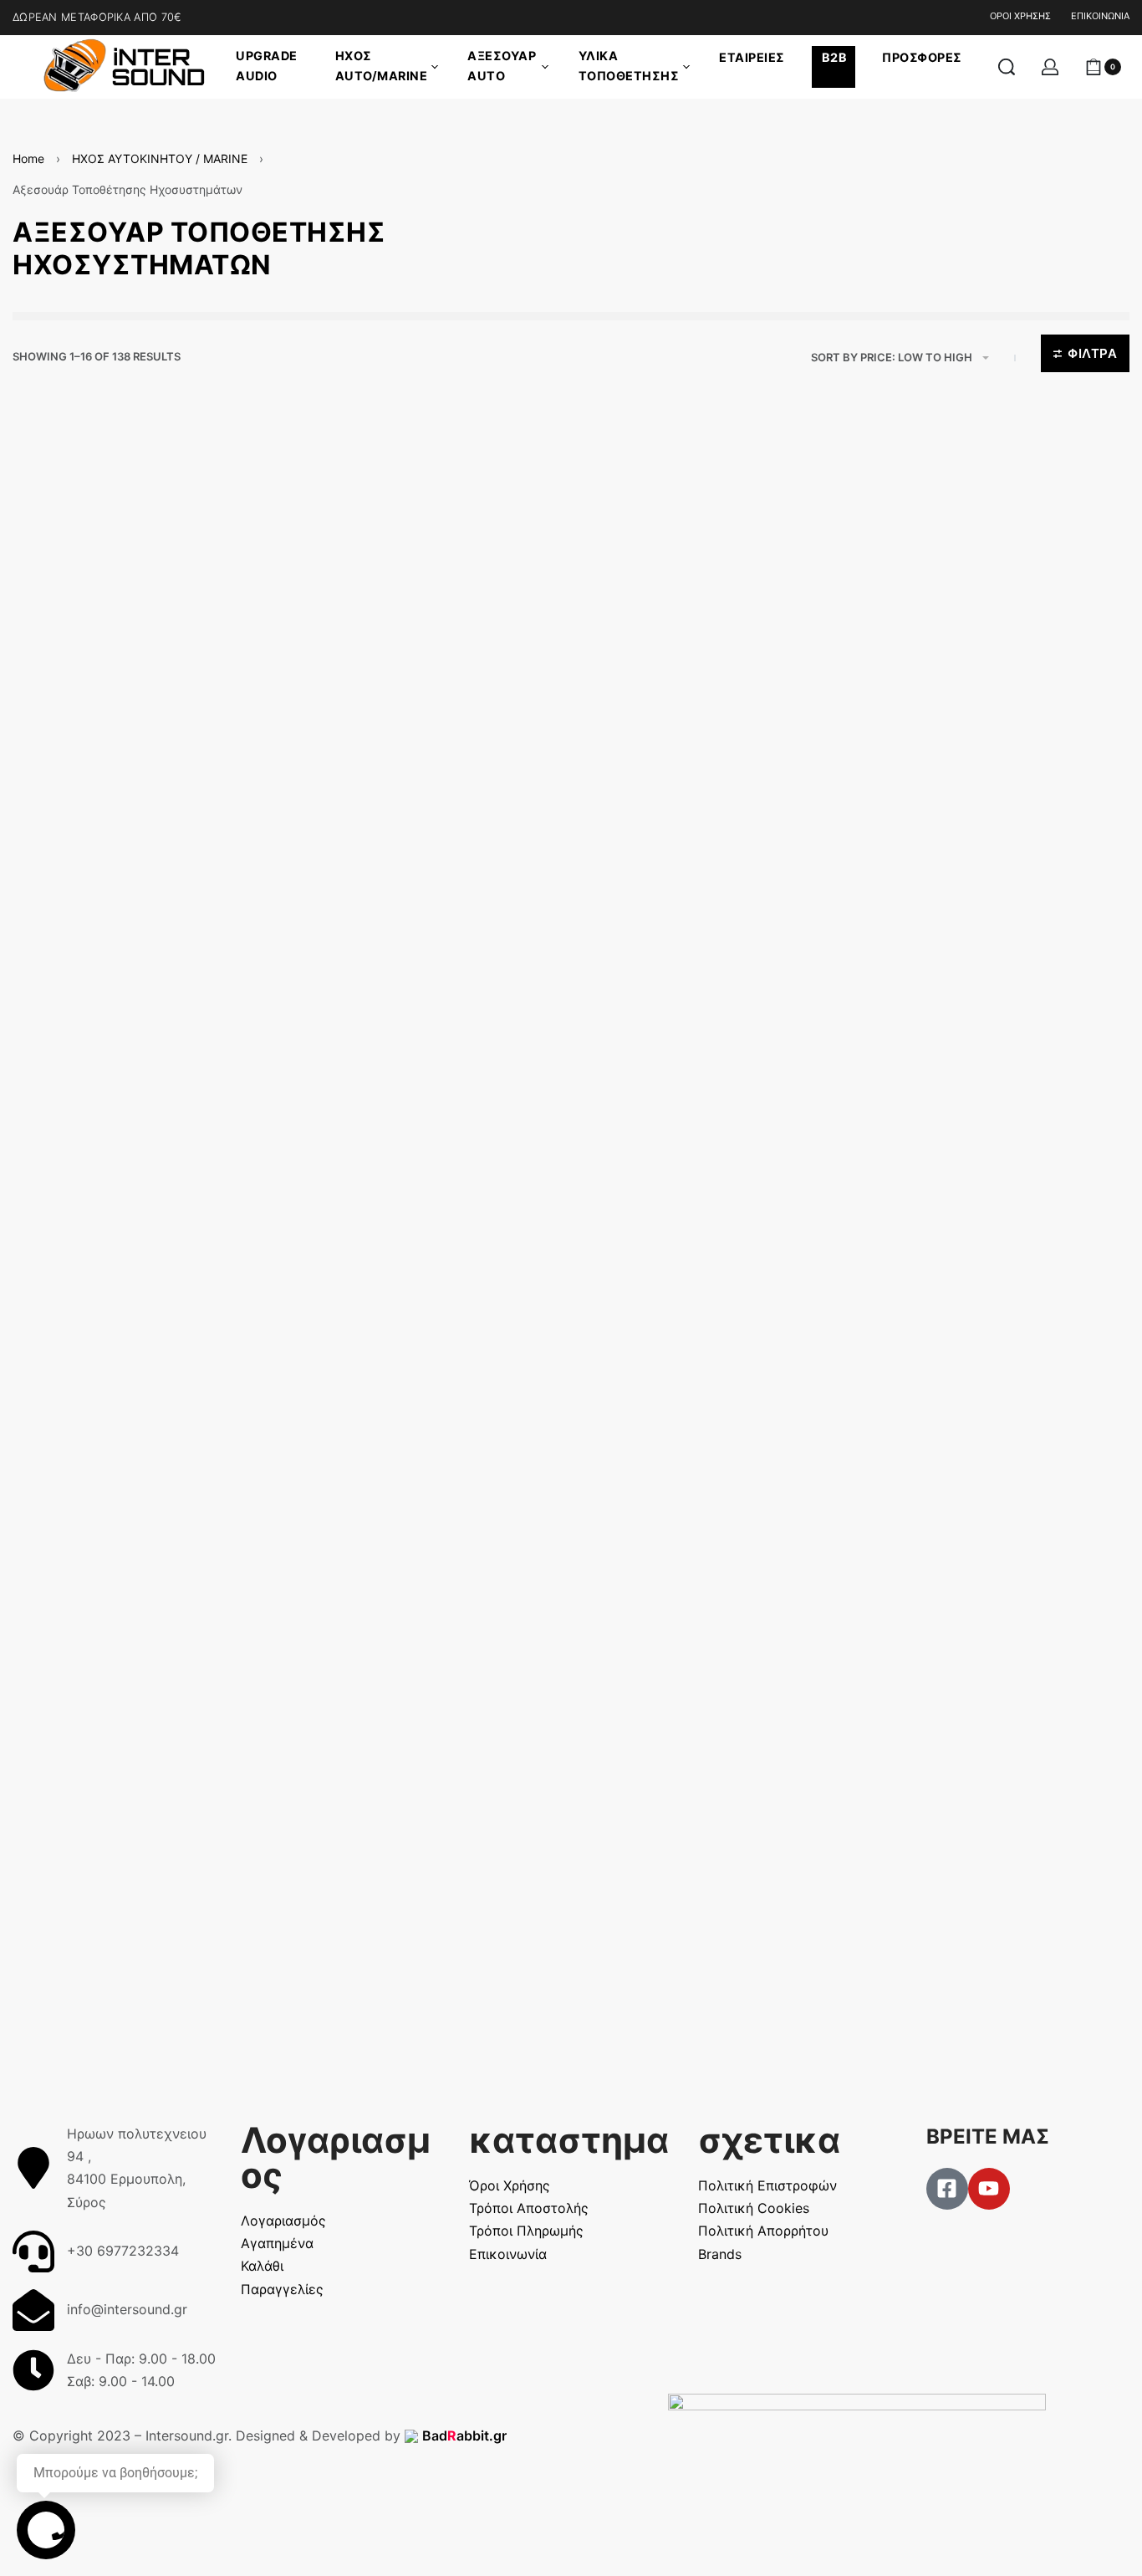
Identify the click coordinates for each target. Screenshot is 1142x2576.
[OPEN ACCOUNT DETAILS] (1050, 67)
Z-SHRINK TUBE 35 (672, 1894)
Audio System (72, 733)
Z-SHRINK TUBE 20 (387, 1480)
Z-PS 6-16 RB (368, 734)
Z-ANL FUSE (80, 1524)
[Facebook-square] (947, 2189)
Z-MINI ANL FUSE (95, 981)
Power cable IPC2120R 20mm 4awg (699, 1533)
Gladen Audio (929, 1500)
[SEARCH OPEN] (1007, 67)
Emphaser (921, 733)
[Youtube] (989, 2189)
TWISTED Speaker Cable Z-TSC (707, 756)
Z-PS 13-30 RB (372, 1129)
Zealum (916, 1053)
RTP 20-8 (356, 1937)
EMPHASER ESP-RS (961, 756)
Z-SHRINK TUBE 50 (958, 1937)
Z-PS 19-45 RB (657, 1129)
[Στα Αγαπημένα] (229, 494)
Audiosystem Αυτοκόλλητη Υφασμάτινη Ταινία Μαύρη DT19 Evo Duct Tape (129, 1955)
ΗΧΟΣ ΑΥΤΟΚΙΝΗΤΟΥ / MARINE (160, 158)
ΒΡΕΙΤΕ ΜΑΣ (988, 2136)
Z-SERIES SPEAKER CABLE (128, 756)
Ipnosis (629, 1500)
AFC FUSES (936, 1524)
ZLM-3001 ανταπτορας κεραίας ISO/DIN (998, 1086)
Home (28, 158)
